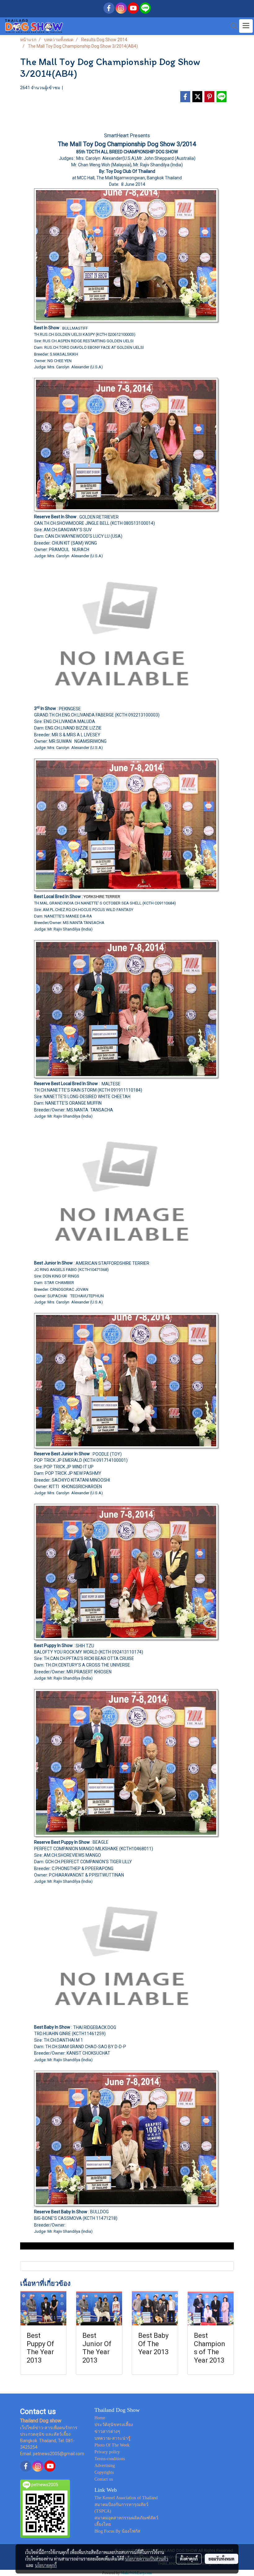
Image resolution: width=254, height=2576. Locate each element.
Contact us (104, 2479)
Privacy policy (107, 2452)
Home (100, 2418)
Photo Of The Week (112, 2445)
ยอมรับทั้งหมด (221, 2559)
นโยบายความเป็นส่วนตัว (147, 2559)
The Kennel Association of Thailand (126, 2498)
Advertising (105, 2466)
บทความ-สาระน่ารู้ (112, 2438)
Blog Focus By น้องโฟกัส (117, 2531)
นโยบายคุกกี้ (46, 2565)
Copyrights (104, 2472)
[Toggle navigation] (246, 26)
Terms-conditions (110, 2459)
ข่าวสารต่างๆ (107, 2431)
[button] (232, 26)
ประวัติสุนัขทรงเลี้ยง (114, 2425)
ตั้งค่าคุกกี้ (189, 2559)
